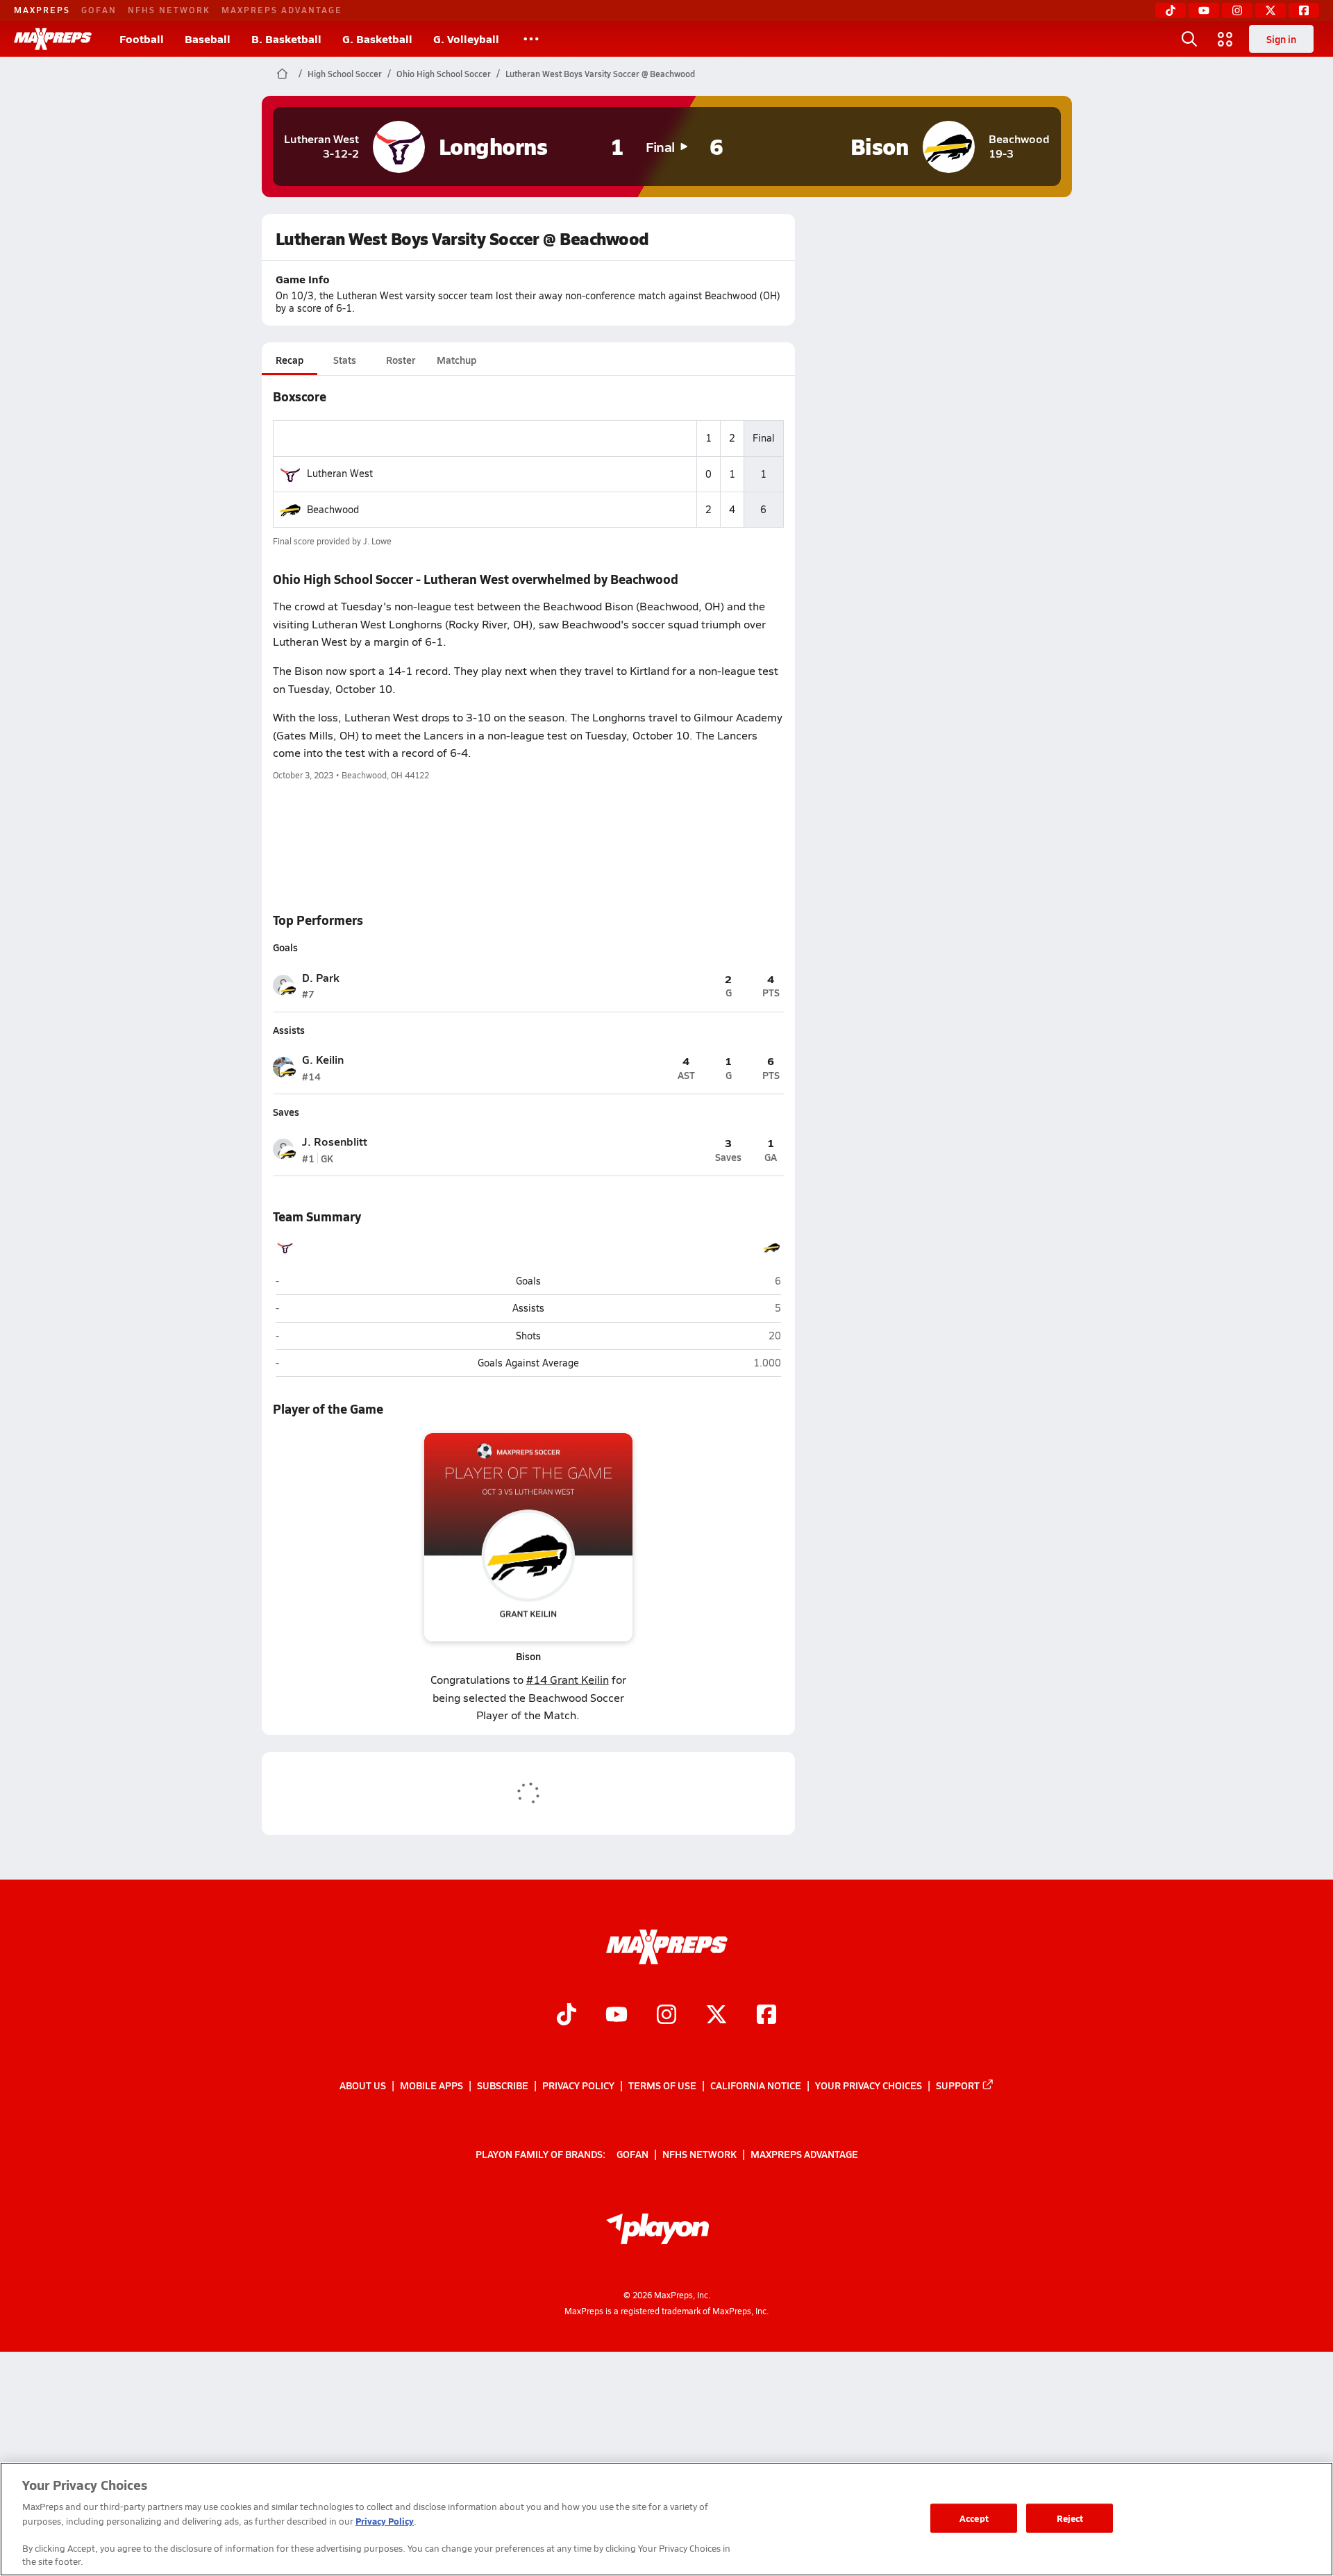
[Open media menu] (1225, 39)
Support (958, 2085)
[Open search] (1189, 39)
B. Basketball (286, 39)
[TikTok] (1171, 10)
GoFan (99, 10)
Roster (401, 360)
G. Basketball (377, 39)
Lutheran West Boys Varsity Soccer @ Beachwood (600, 74)
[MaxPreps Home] (53, 39)
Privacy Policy (578, 2085)
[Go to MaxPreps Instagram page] (666, 2016)
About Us (363, 2085)
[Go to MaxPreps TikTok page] (567, 2016)
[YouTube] (1204, 10)
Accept (974, 2518)
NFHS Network (169, 10)
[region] (666, 2519)
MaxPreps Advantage (282, 10)
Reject (1070, 2518)
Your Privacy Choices (869, 2085)
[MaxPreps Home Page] (282, 74)
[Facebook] (1304, 10)
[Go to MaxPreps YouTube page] (617, 2016)
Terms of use (662, 2085)
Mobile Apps (431, 2085)
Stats (345, 360)
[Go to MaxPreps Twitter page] (716, 2016)
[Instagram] (1237, 10)
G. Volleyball (466, 39)
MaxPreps (42, 10)
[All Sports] (531, 39)
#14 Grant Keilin (568, 1679)
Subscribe (503, 2085)
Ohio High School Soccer (444, 74)
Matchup (456, 360)
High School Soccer (345, 74)
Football (142, 39)
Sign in (1281, 39)
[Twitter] (1271, 10)
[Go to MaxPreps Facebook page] (766, 2016)
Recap (290, 360)
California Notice (756, 2085)
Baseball (208, 39)
